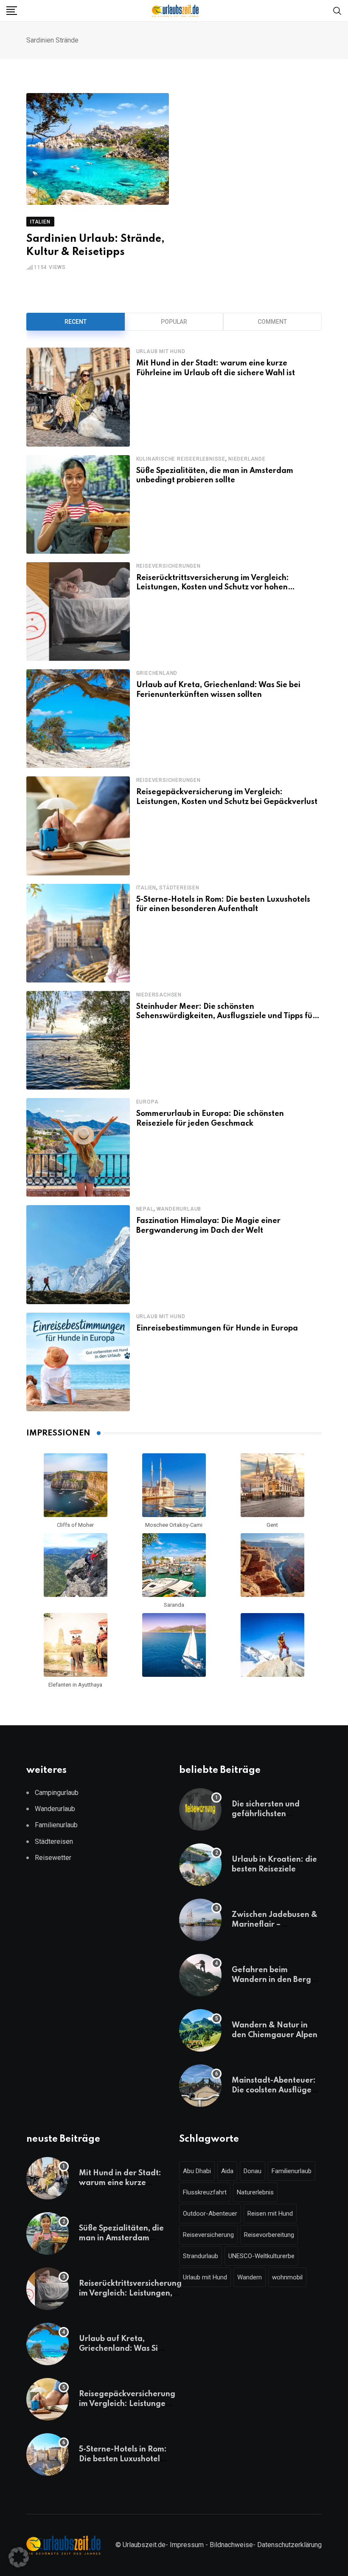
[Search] (337, 10)
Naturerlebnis (255, 2192)
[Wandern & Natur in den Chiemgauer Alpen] (200, 2030)
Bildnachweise (231, 2545)
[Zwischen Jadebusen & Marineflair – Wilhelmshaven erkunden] (200, 1920)
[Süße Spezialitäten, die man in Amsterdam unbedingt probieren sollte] (78, 504)
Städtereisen (179, 888)
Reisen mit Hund (270, 2214)
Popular (174, 322)
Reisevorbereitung (269, 2235)
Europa (147, 1102)
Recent (76, 322)
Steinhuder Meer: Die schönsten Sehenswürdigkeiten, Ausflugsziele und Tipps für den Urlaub (226, 1016)
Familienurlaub (56, 1825)
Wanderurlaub (179, 1209)
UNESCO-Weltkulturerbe (261, 2256)
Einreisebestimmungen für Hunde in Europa (217, 1328)
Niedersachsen (159, 995)
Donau (253, 2171)
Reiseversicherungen (168, 566)
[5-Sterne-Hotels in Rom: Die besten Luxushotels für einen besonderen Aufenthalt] (78, 933)
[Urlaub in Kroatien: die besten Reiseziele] (200, 1865)
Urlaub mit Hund (161, 351)
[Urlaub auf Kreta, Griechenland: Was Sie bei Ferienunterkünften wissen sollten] (78, 719)
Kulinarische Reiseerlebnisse (181, 459)
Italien (146, 888)
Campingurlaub (57, 1793)
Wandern (250, 2277)
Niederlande (247, 459)
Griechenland (157, 673)
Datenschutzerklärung (289, 2545)
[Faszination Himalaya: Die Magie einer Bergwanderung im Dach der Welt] (78, 1254)
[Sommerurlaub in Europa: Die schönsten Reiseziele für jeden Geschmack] (78, 1147)
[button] (19, 2557)
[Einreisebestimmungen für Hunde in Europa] (78, 1362)
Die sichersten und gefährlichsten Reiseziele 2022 (266, 1814)
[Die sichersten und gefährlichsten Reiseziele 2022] (200, 1809)
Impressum (187, 2545)
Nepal (145, 1209)
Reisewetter (53, 1858)
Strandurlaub (201, 2256)
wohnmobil (287, 2277)
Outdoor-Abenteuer (210, 2214)
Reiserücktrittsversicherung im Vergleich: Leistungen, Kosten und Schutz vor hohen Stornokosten (213, 587)
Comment (272, 322)
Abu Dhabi (197, 2171)
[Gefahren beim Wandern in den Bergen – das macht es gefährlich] (200, 1975)
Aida (227, 2171)
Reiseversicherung (208, 2235)
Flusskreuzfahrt (205, 2192)
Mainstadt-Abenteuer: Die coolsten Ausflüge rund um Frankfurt (274, 2090)
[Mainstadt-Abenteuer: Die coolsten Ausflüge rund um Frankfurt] (200, 2086)
